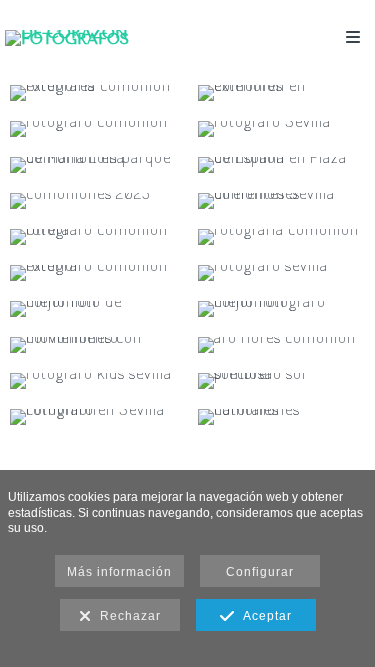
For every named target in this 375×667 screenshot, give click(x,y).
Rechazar (126, 616)
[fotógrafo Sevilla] (282, 129)
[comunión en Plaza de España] (282, 165)
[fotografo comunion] (94, 129)
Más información (119, 572)
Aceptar (263, 616)
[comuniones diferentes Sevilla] (282, 201)
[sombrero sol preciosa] (282, 381)
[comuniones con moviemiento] (94, 345)
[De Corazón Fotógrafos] (96, 37)
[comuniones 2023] (94, 201)
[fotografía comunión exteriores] (94, 93)
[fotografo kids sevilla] (94, 381)
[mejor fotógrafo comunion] (282, 309)
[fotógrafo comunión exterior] (94, 273)
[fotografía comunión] (282, 237)
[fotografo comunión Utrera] (94, 237)
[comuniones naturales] (282, 417)
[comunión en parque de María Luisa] (94, 165)
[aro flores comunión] (282, 345)
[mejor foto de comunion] (94, 309)
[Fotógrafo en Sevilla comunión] (94, 417)
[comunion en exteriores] (282, 93)
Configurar (260, 572)
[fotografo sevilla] (282, 273)
